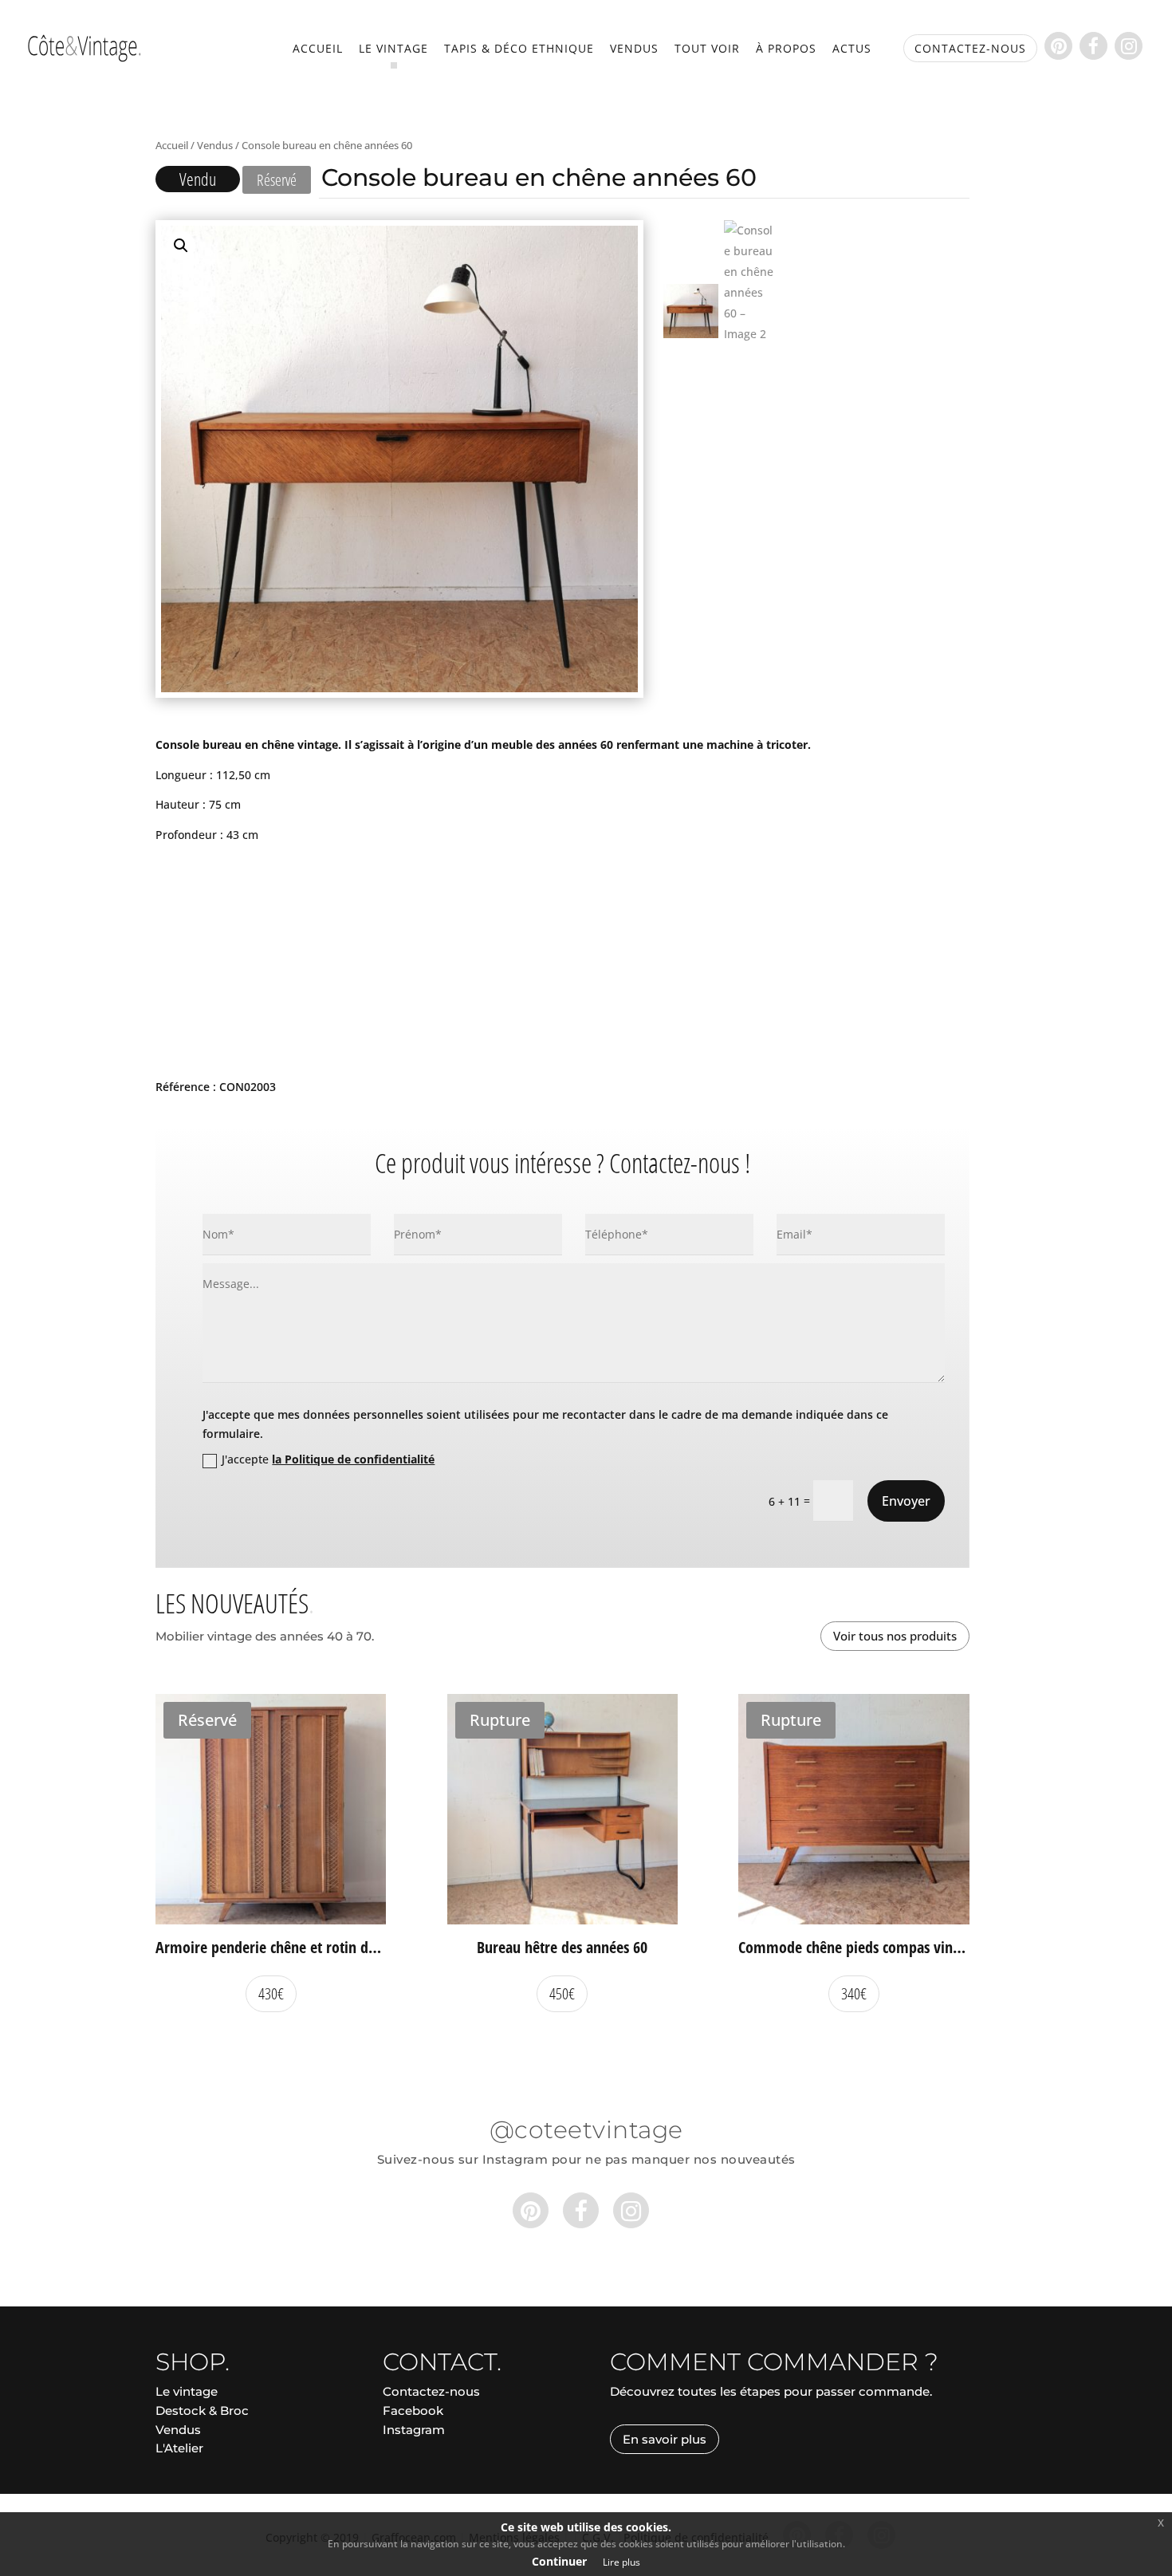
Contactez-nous (431, 2391)
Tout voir (707, 49)
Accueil (318, 49)
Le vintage (393, 49)
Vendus (634, 49)
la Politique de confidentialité (353, 1459)
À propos (786, 49)
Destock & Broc (202, 2411)
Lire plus (621, 2562)
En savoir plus (665, 2439)
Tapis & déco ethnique (519, 49)
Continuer (559, 2561)
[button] (181, 246)
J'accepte (328, 1459)
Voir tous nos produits (895, 1636)
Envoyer (906, 1501)
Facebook (413, 2411)
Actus (852, 49)
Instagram (414, 2430)
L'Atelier (179, 2448)
